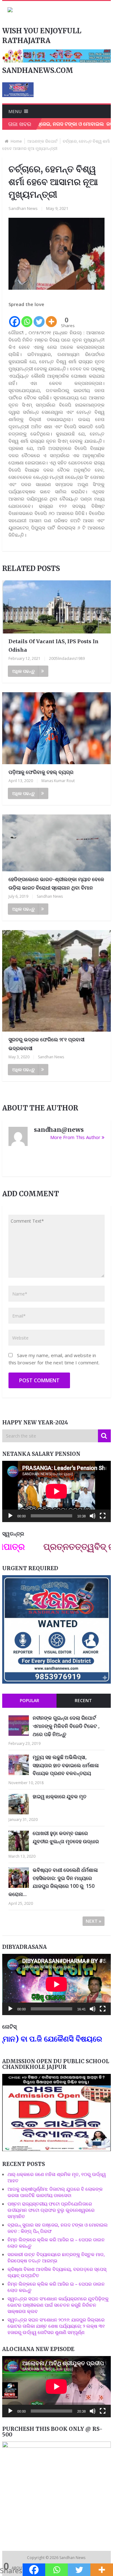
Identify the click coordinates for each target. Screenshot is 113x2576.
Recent (83, 1700)
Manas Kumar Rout (58, 781)
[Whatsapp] (27, 318)
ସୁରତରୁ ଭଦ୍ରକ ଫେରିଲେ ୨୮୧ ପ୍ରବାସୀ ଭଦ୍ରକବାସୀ (46, 1044)
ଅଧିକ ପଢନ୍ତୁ (24, 671)
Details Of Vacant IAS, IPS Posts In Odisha (54, 646)
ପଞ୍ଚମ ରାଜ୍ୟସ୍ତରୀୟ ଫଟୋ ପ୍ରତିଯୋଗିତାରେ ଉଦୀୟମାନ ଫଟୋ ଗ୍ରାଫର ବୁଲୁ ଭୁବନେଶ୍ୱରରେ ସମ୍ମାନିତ (51, 2210)
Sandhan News (23, 208)
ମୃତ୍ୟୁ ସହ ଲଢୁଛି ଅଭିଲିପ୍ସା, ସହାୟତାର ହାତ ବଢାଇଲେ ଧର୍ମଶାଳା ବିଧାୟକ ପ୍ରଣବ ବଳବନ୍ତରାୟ (66, 1765)
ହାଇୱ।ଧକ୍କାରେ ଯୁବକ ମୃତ (59, 1796)
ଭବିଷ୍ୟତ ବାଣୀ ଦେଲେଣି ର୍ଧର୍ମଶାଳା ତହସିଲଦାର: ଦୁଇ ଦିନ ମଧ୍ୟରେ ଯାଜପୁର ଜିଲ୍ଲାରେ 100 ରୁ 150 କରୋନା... (53, 1882)
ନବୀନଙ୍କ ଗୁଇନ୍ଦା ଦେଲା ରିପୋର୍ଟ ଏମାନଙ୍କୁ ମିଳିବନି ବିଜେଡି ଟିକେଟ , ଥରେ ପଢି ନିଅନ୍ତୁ (66, 1726)
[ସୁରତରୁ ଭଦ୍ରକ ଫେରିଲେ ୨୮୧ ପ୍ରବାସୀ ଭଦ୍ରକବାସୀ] (56, 981)
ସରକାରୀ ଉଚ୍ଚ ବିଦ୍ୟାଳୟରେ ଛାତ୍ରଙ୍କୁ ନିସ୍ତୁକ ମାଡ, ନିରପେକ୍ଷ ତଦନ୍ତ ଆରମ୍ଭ (56, 2257)
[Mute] (93, 1516)
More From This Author (75, 1137)
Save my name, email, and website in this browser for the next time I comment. (54, 1359)
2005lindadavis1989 (67, 658)
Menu (15, 111)
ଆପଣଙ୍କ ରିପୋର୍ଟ (42, 141)
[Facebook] (15, 318)
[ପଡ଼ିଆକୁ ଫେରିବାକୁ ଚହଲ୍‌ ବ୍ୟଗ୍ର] (56, 728)
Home (16, 141)
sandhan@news (59, 1130)
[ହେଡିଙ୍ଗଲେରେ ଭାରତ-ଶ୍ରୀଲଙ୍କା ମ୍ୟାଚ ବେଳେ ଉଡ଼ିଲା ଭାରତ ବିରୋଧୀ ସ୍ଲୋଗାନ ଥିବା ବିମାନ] (56, 843)
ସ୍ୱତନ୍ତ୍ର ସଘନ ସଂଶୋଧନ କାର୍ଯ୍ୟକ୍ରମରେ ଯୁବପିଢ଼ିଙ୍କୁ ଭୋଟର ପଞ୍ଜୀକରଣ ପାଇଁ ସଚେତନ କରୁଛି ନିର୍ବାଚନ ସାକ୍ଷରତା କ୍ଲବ (58, 2305)
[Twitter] (39, 318)
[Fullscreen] (103, 1516)
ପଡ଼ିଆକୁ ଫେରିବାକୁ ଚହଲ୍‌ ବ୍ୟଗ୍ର (41, 772)
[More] (51, 318)
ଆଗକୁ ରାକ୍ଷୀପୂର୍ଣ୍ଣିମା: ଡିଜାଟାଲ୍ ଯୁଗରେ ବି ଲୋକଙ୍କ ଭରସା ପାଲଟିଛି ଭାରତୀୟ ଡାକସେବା (55, 2192)
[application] (56, 1491)
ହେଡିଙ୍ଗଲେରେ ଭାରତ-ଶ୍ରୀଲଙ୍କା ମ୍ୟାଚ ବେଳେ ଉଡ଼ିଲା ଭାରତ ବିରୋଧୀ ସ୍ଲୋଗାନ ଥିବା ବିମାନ (56, 883)
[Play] (10, 1516)
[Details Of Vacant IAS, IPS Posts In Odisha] (56, 607)
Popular (30, 1700)
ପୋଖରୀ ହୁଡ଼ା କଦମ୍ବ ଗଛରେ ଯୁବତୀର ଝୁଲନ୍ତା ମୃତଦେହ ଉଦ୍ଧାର (66, 1837)
